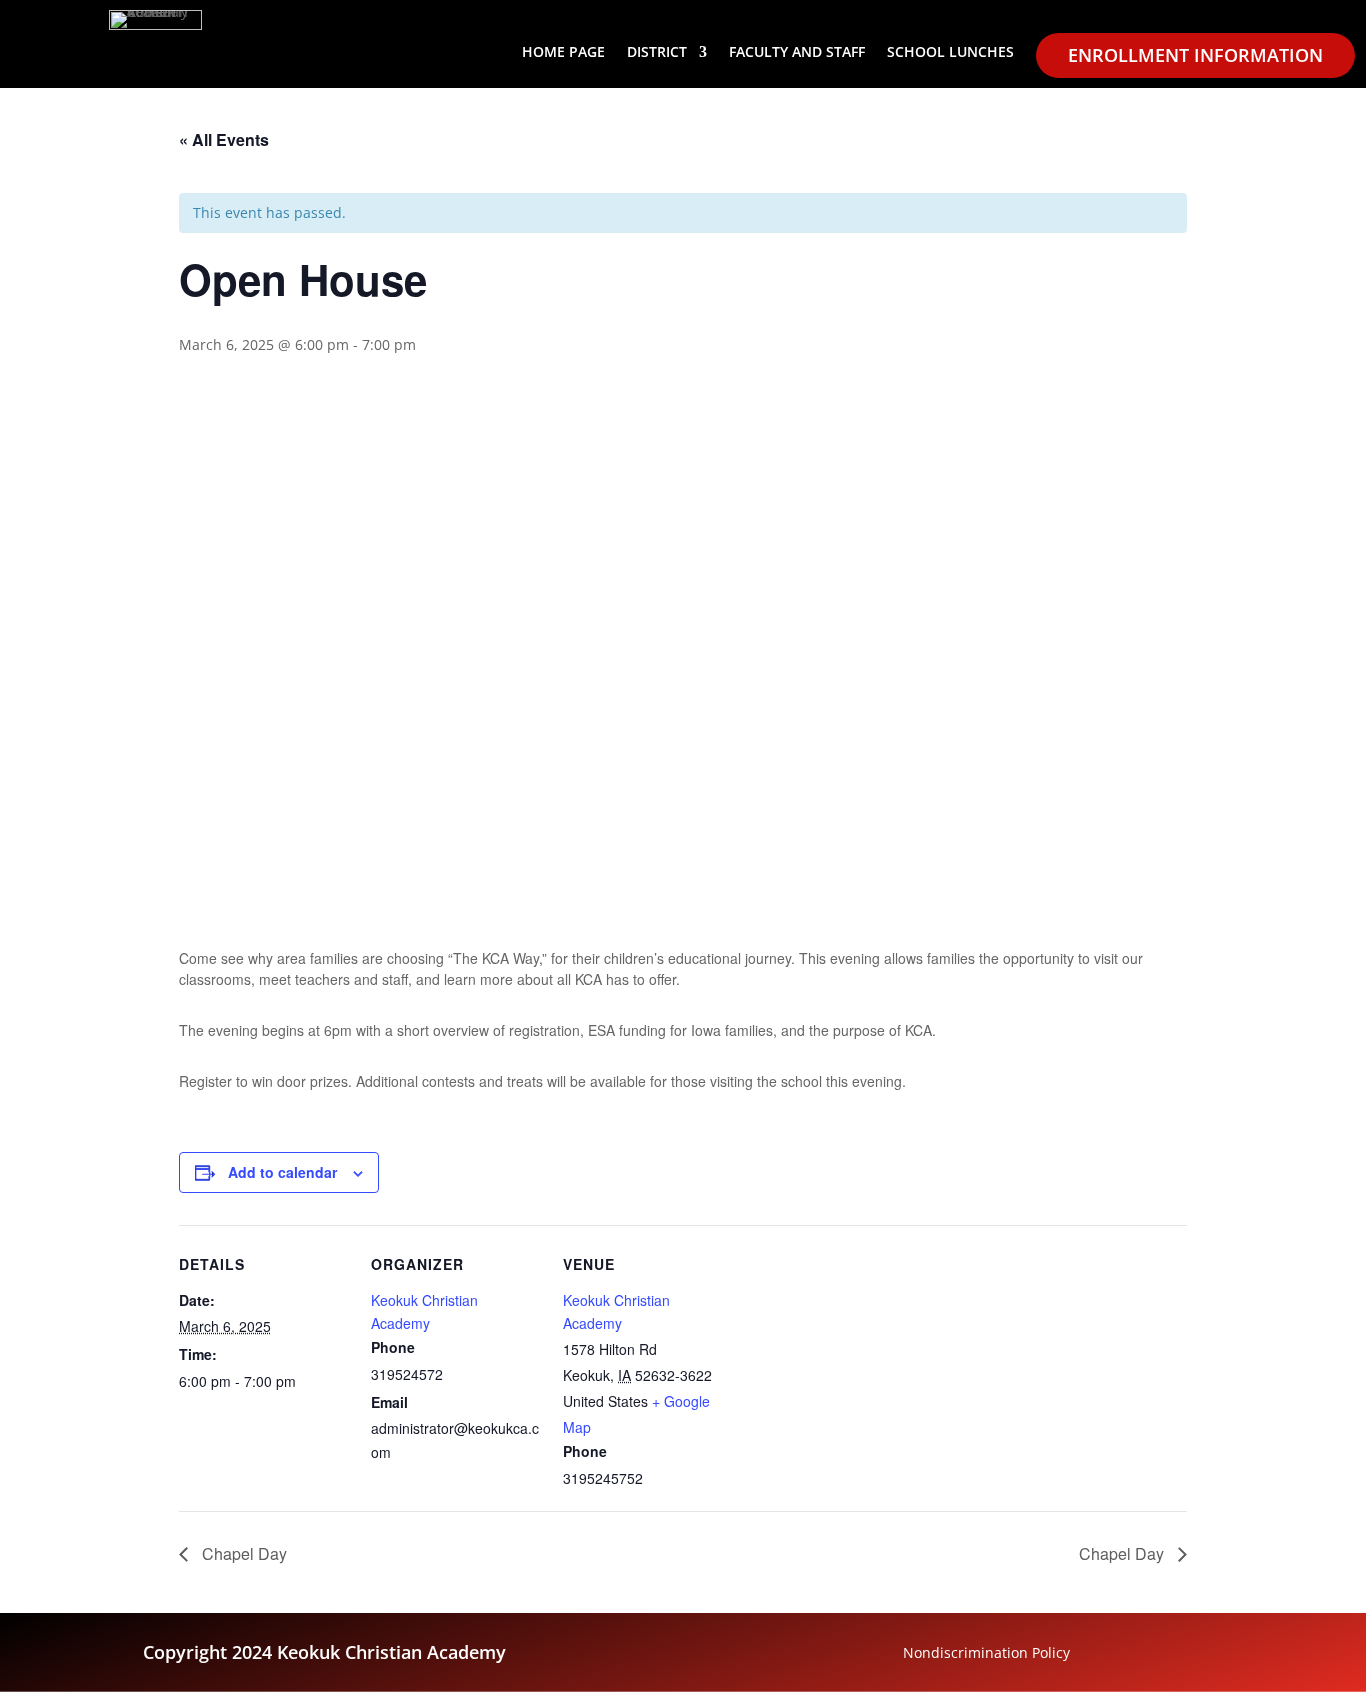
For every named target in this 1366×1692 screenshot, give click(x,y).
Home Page (563, 53)
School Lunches (950, 53)
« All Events (224, 139)
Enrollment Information (1195, 55)
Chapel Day (242, 1553)
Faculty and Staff (797, 53)
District (657, 53)
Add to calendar (282, 1172)
